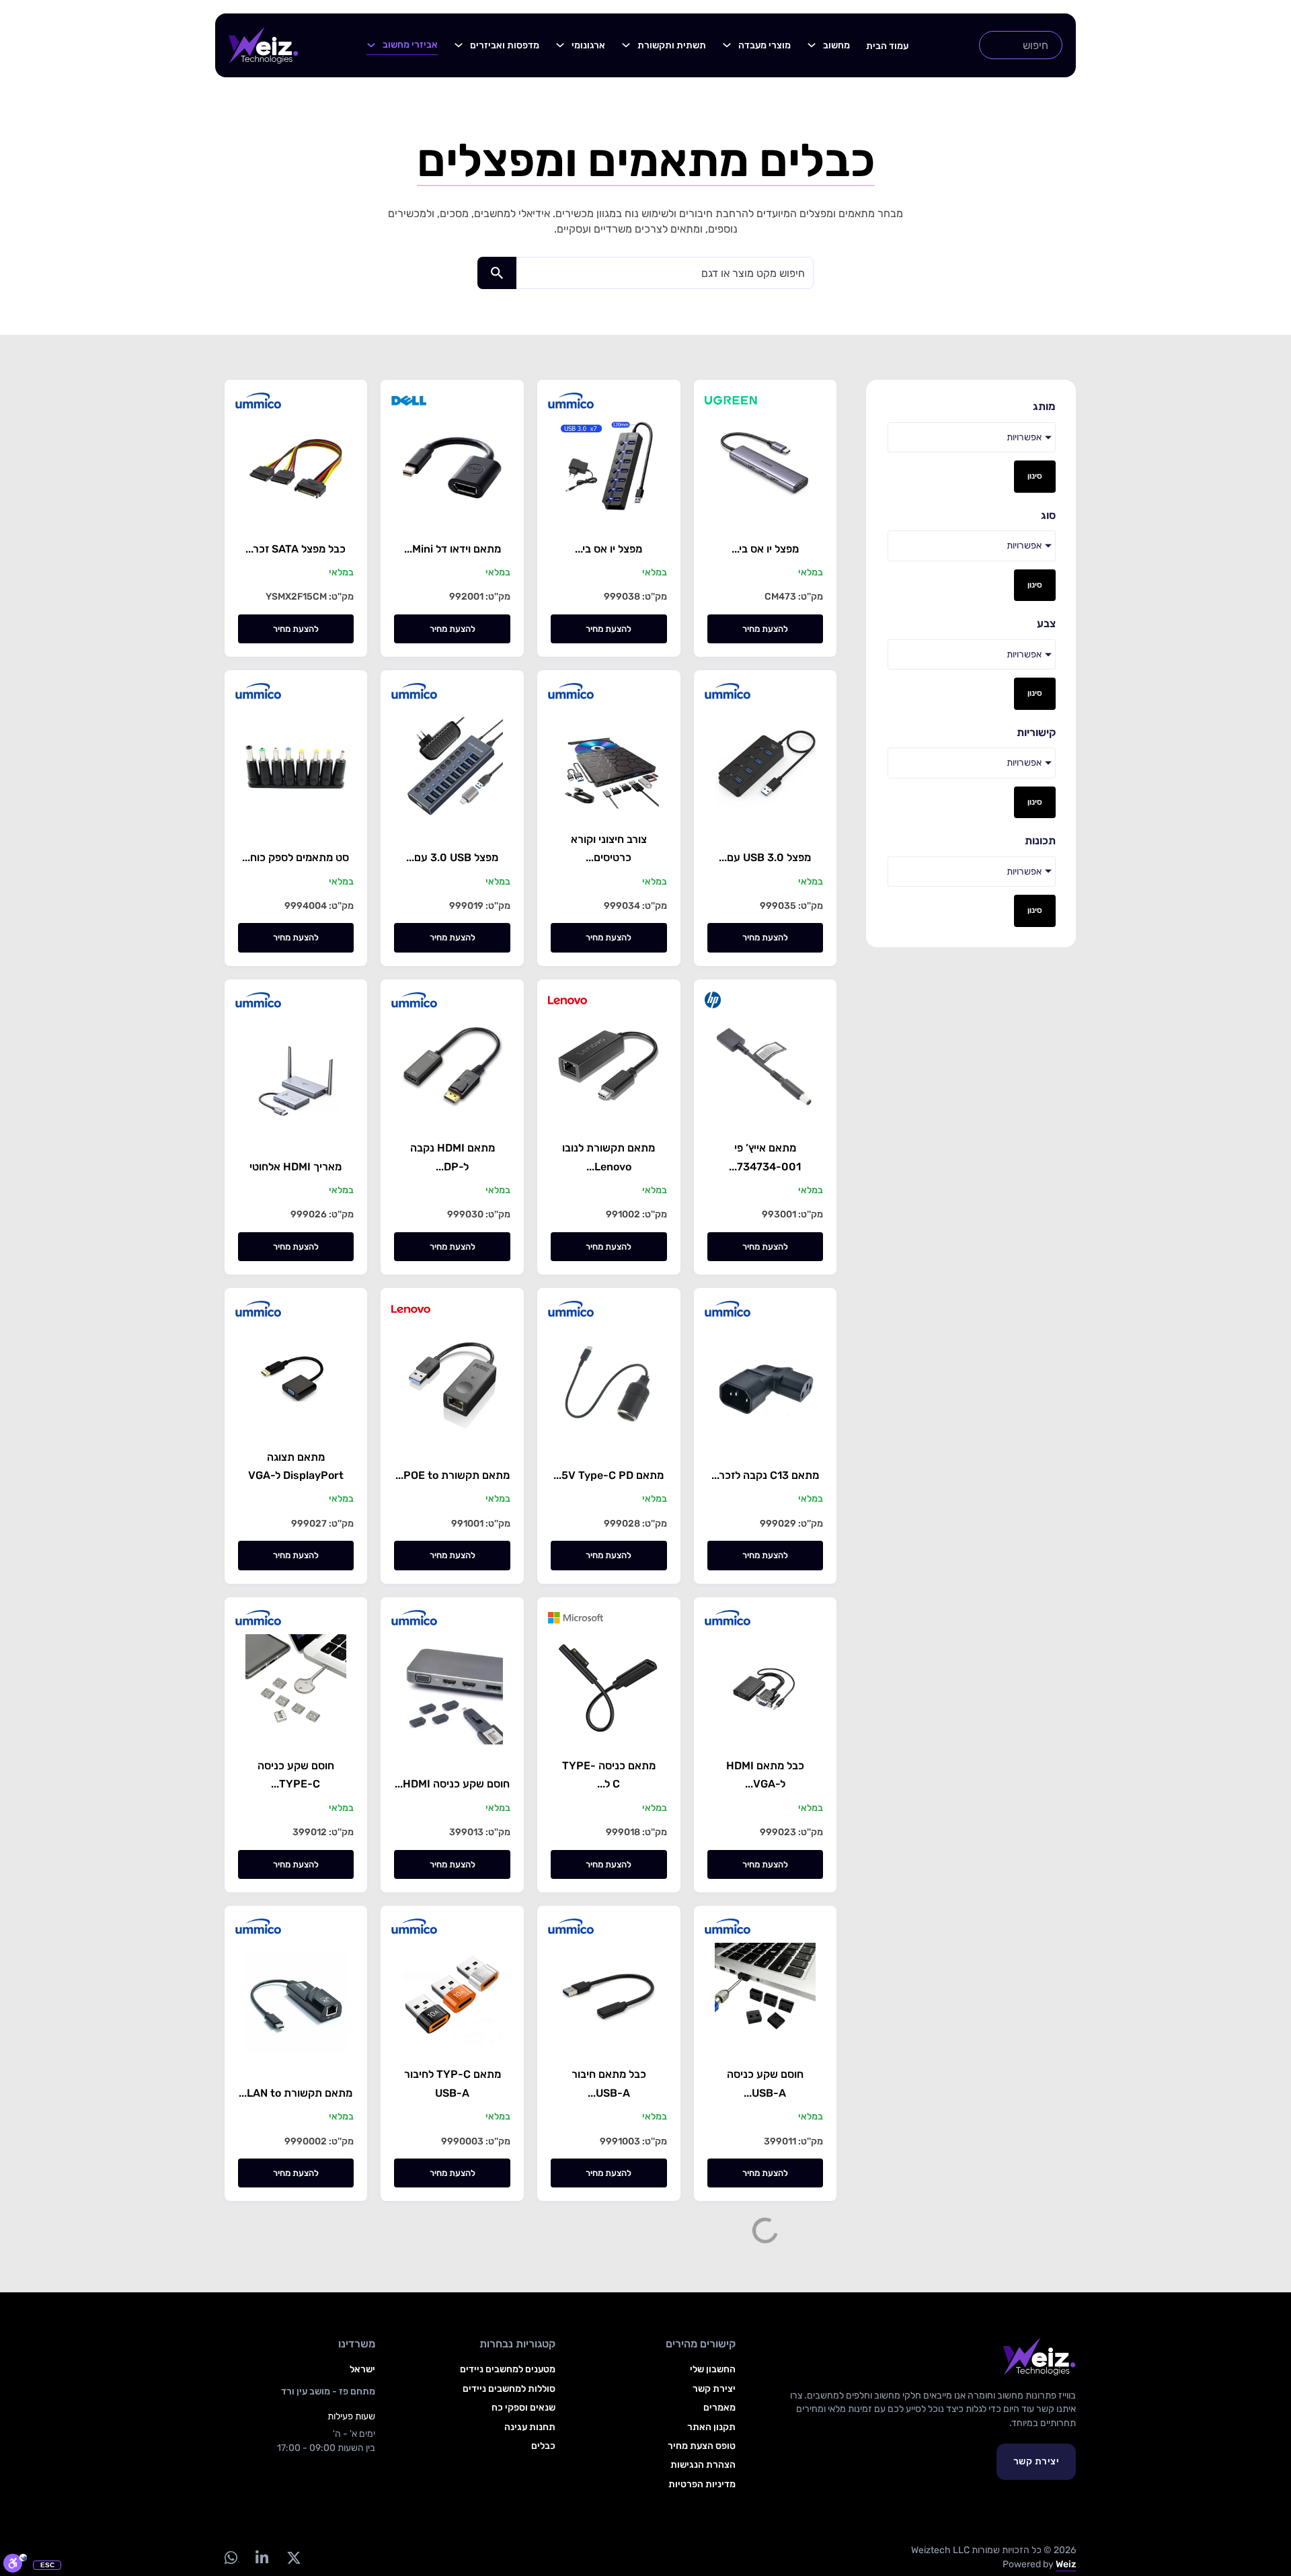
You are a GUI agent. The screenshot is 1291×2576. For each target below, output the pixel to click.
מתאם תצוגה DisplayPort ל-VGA (296, 1466)
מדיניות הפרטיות (702, 2484)
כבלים (543, 2446)
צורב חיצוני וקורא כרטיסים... (609, 848)
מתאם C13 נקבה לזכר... (765, 1475)
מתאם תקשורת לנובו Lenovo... (609, 1157)
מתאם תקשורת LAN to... (296, 2093)
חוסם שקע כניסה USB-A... (765, 2083)
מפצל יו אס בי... (765, 549)
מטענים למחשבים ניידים (508, 2369)
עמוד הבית (887, 46)
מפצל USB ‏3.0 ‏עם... (452, 857)
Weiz (1066, 2564)
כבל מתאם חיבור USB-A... (609, 2083)
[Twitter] (294, 2558)
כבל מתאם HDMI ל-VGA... (765, 1775)
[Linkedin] (262, 2558)
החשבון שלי (713, 2369)
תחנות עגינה (530, 2427)
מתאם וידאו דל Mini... (453, 549)
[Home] (264, 45)
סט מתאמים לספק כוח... (296, 857)
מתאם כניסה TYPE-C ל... (609, 1775)
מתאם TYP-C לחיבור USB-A (453, 2083)
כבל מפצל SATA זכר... (296, 549)
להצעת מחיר (765, 629)
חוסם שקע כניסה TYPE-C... (296, 1775)
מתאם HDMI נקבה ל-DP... (453, 1157)
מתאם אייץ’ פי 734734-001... (765, 1157)
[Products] (812, 45)
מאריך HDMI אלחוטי (296, 1167)
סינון (1035, 476)
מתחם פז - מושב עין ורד (328, 2391)
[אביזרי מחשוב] (371, 45)
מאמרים (719, 2408)
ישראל (362, 2369)
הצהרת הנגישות (703, 2465)
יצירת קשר (1036, 2461)
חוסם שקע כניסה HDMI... (452, 1784)
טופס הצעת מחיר (702, 2446)
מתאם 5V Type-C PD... (609, 1475)
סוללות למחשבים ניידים (509, 2389)
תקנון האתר (711, 2427)
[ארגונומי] (560, 45)
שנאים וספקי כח (523, 2408)
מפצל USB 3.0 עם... (765, 857)
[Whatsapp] (231, 2558)
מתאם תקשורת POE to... (453, 1475)
